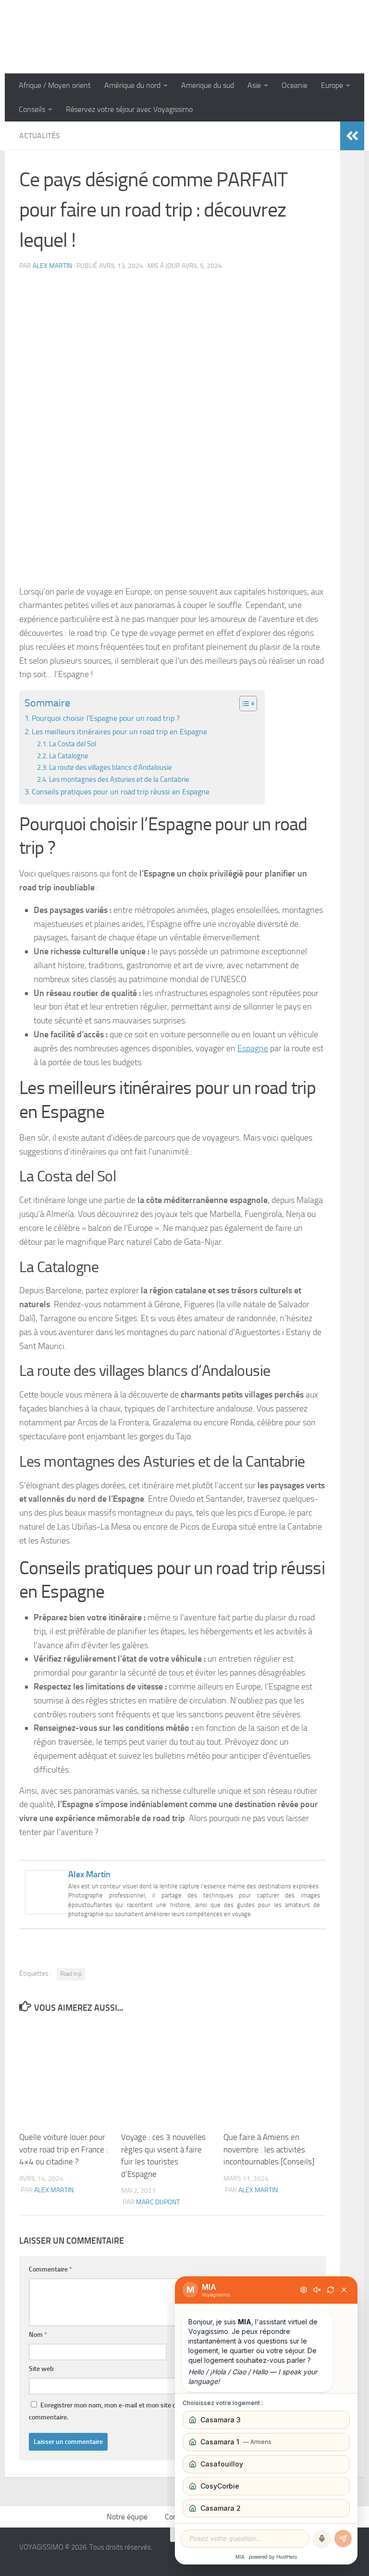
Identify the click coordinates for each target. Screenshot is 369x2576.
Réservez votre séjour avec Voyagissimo (129, 109)
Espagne (253, 1048)
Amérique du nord (132, 85)
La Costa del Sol (73, 744)
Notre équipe (127, 2517)
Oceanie (295, 85)
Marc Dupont (158, 2202)
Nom (38, 2335)
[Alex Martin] (47, 1911)
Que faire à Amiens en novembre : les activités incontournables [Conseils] (269, 2149)
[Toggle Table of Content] (243, 704)
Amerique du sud (208, 85)
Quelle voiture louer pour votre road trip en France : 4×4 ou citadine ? (64, 2149)
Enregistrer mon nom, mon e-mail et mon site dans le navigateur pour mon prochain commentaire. (155, 2411)
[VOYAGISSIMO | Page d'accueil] (184, 37)
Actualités (40, 136)
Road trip (71, 1974)
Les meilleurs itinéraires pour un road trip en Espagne (119, 732)
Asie (254, 85)
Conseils (32, 109)
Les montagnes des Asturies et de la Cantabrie (119, 779)
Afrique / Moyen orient (55, 85)
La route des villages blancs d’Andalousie (111, 767)
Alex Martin (52, 266)
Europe (332, 85)
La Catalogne (69, 756)
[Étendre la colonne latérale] (352, 136)
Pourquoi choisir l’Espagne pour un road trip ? (106, 718)
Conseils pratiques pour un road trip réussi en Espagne (121, 792)
